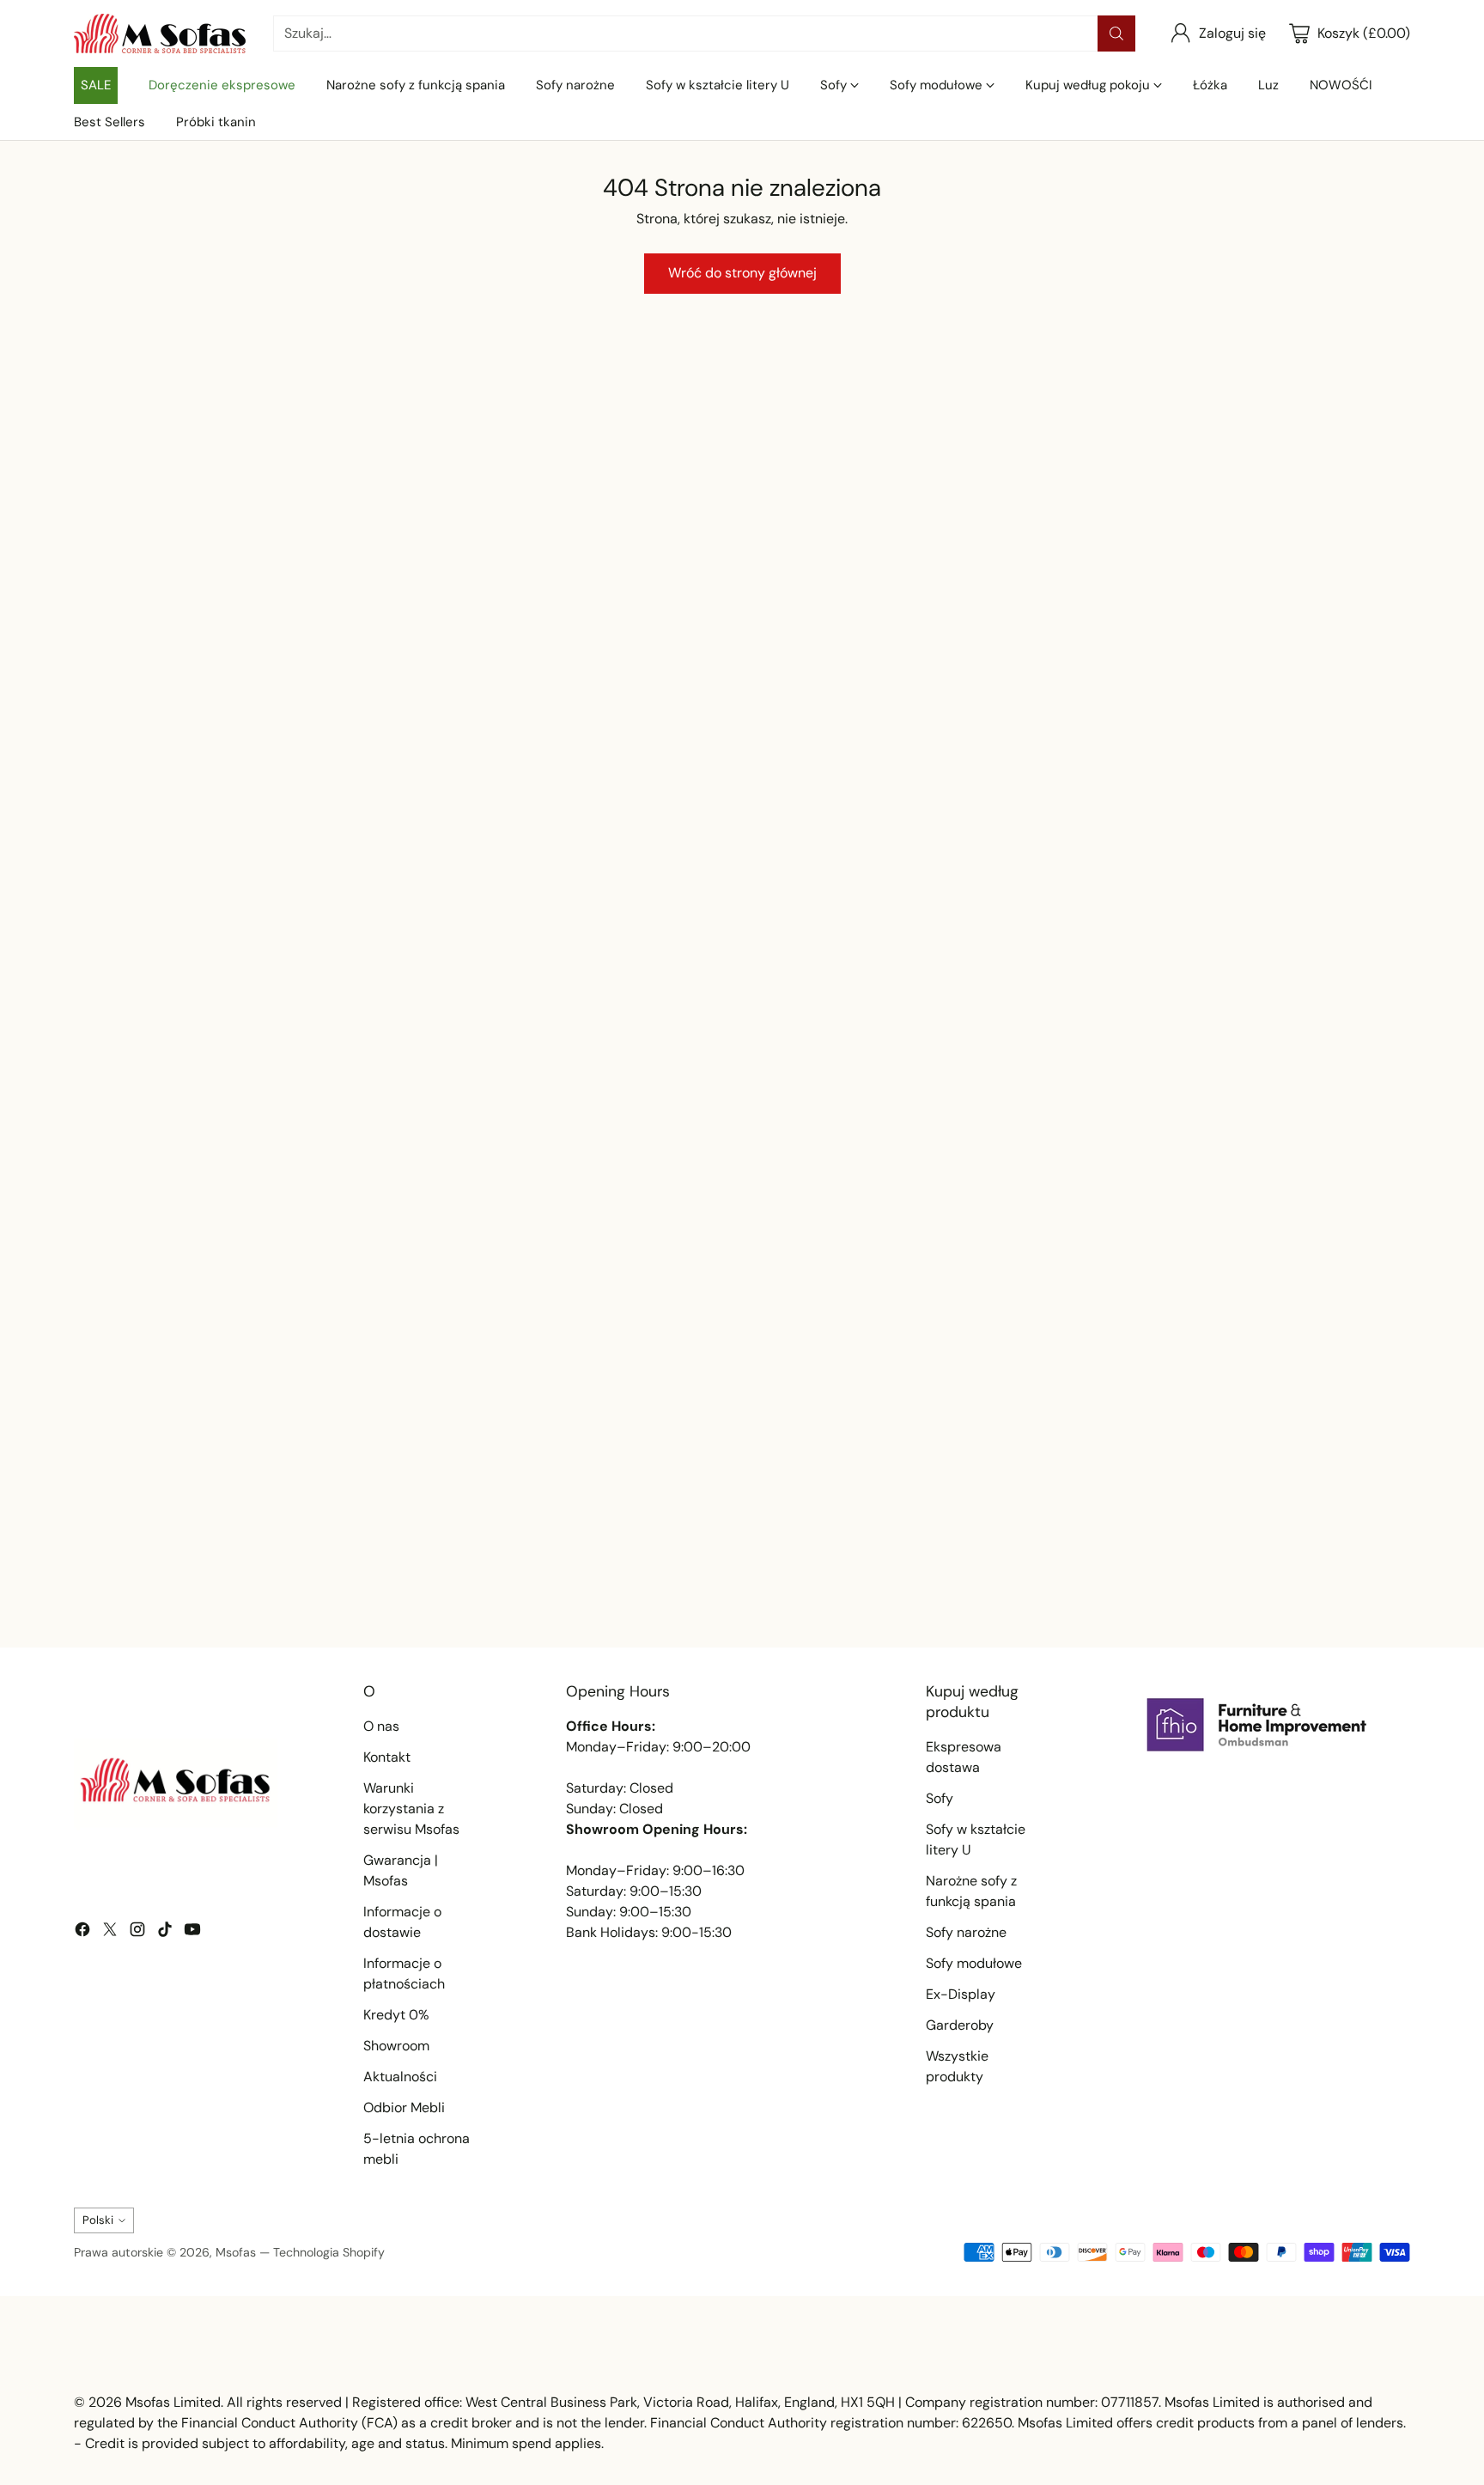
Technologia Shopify (329, 2252)
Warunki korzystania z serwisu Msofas (411, 1809)
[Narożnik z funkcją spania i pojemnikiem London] (1013, 536)
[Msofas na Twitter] (110, 1932)
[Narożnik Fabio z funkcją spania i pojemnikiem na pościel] (742, 536)
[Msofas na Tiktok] (165, 1932)
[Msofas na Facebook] (82, 1932)
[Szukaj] (1116, 33)
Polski (98, 2220)
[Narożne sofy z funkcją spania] (112, 713)
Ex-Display (961, 1994)
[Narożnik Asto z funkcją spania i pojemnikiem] (471, 536)
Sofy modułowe (974, 1963)
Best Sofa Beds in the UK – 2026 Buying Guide (268, 1567)
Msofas (236, 2252)
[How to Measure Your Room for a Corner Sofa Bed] (1194, 1393)
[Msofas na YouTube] (192, 1932)
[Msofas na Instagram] (137, 1932)
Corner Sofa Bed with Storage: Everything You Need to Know (740, 1577)
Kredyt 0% (396, 2015)
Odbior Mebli (404, 2107)
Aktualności (400, 2077)
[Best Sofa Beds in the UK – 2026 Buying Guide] (289, 1393)
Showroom (396, 2046)
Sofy (940, 1798)
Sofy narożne (966, 1932)
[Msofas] (160, 33)
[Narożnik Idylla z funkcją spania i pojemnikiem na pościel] (1285, 536)
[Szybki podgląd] (574, 474)
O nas (381, 1726)
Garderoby (960, 2025)
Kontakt (387, 1757)
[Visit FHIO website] (1257, 1725)
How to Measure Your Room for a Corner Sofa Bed (1184, 1567)
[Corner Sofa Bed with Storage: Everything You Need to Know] (742, 1393)
